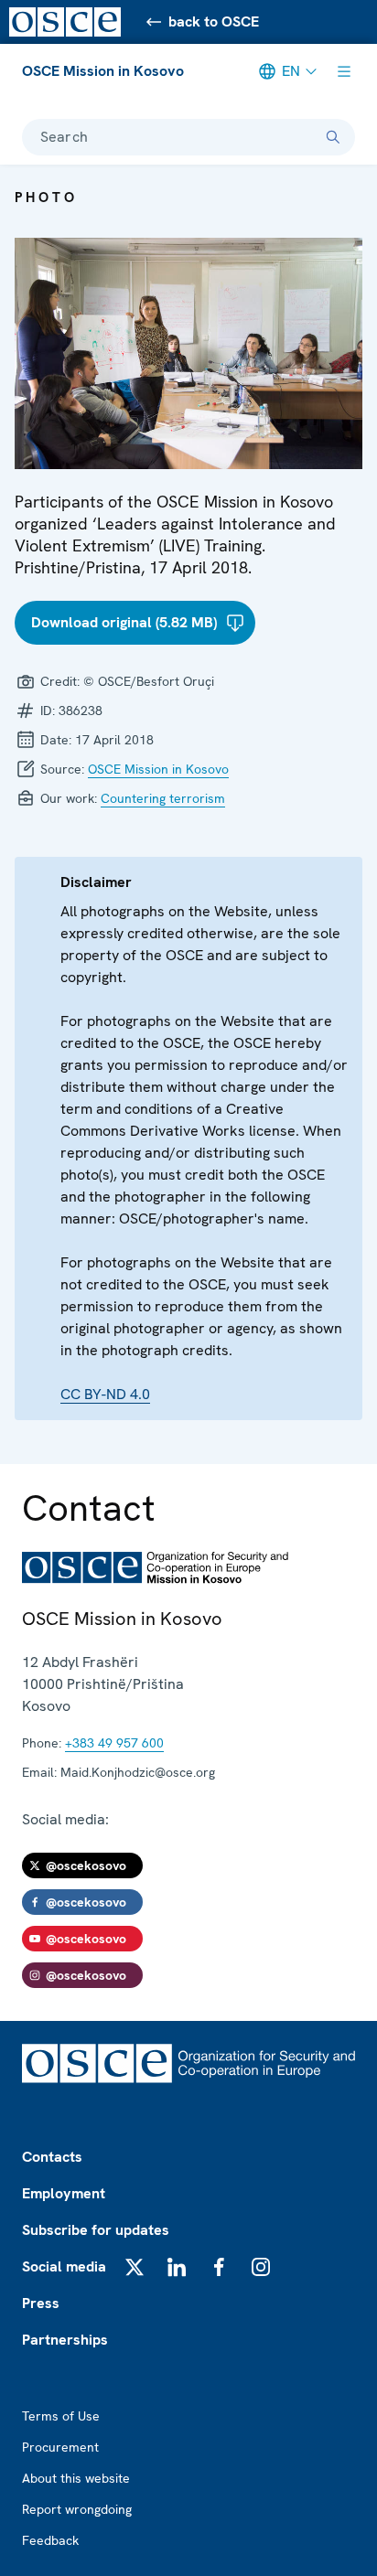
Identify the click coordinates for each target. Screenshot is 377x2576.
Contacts (52, 2157)
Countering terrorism (163, 798)
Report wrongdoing (77, 2509)
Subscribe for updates (96, 2230)
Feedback (50, 2540)
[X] (135, 2267)
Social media (64, 2266)
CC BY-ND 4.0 (105, 1394)
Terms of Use (61, 2416)
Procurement (60, 2447)
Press (41, 2303)
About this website (76, 2478)
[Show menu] (344, 71)
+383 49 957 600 (114, 1743)
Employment (64, 2193)
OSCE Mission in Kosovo (103, 71)
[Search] (333, 137)
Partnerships (65, 2340)
